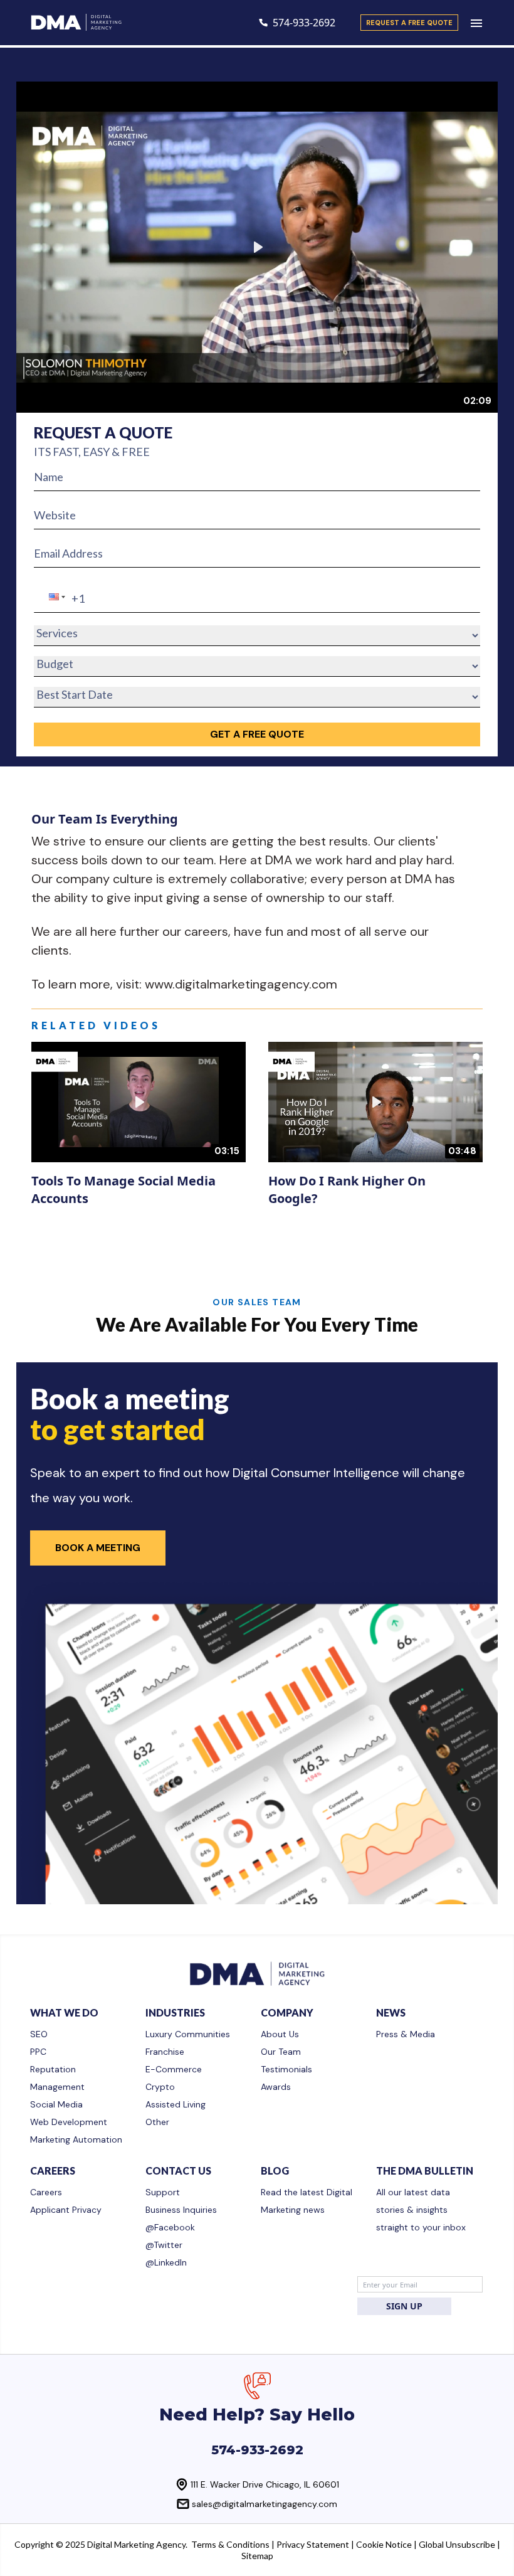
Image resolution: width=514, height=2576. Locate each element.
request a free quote (409, 23)
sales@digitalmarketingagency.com (265, 2504)
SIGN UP (404, 2306)
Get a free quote (257, 734)
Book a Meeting (98, 1548)
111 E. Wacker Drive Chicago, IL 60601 (265, 2484)
